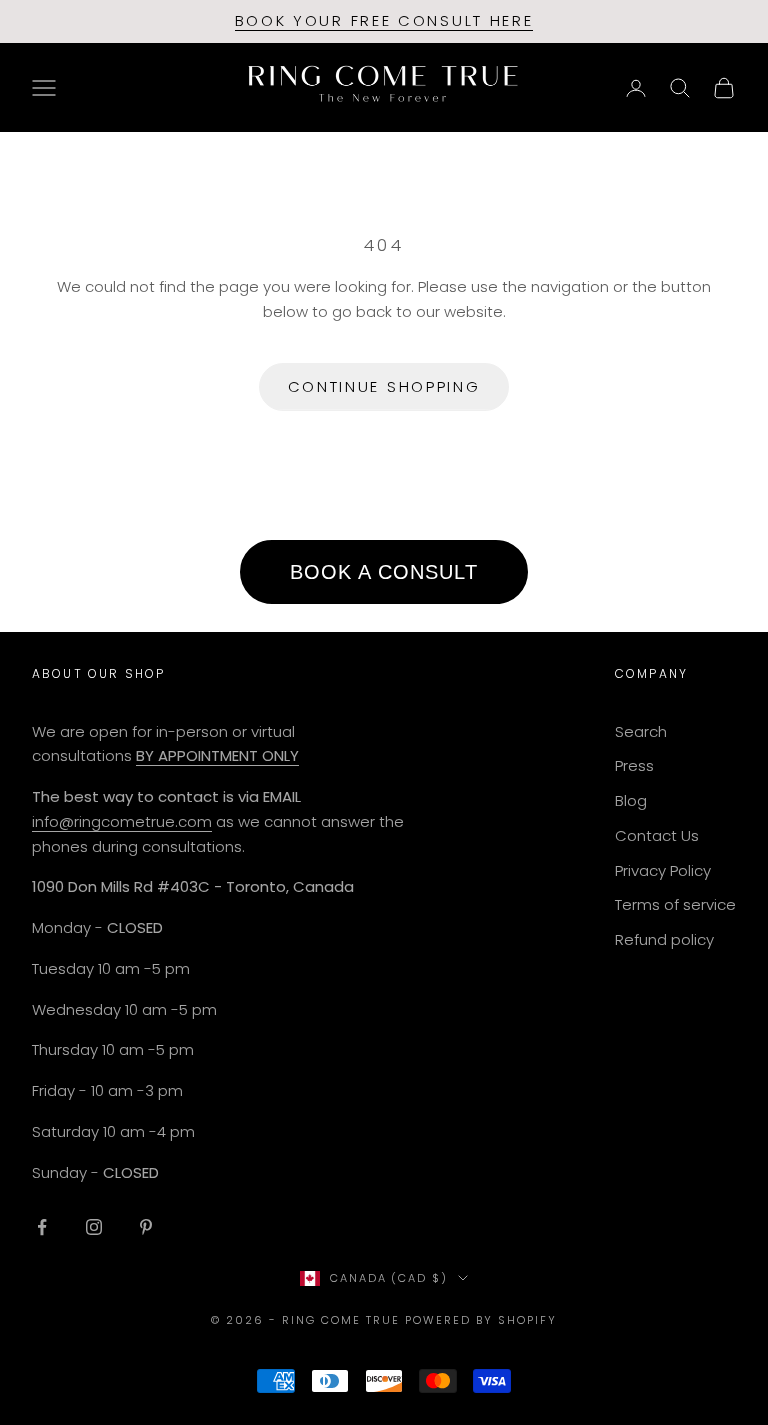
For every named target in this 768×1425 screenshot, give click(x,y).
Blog (631, 800)
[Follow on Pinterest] (146, 1227)
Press (634, 765)
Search (641, 731)
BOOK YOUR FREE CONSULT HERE (384, 20)
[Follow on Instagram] (94, 1227)
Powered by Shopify (481, 1320)
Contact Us (657, 835)
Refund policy (664, 939)
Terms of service (675, 904)
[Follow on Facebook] (42, 1227)
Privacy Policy (663, 870)
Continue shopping (384, 386)
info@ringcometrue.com (122, 821)
